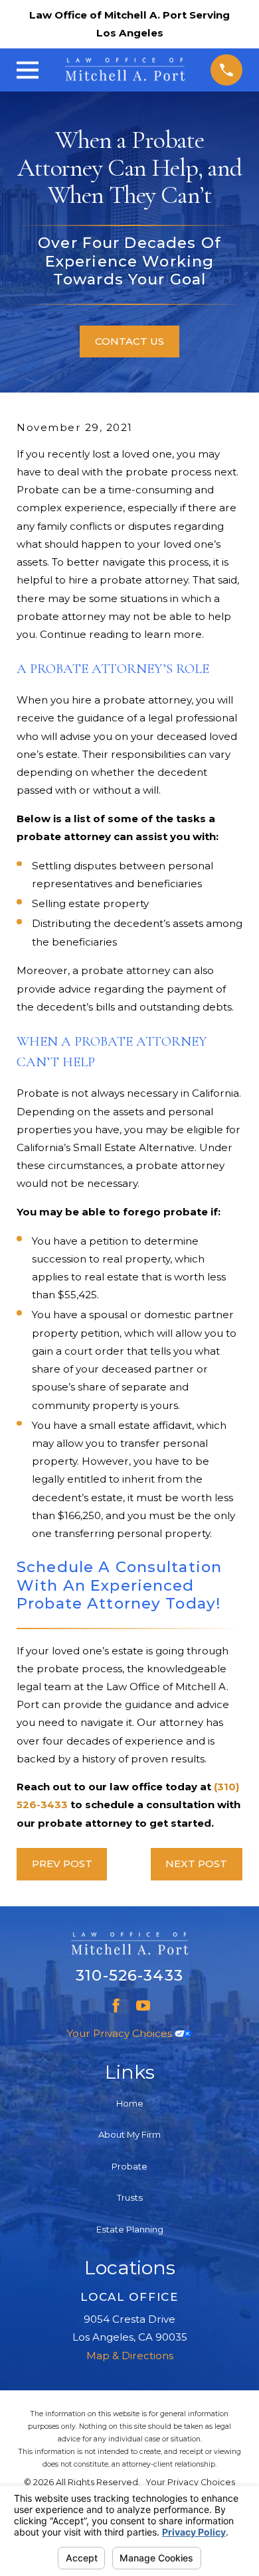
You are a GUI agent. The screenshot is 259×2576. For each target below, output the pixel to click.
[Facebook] (116, 2005)
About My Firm (129, 2134)
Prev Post (62, 1864)
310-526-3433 (129, 1975)
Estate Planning (130, 2229)
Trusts (130, 2197)
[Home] (125, 70)
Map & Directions (130, 2356)
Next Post (196, 1864)
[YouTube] (143, 2005)
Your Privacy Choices (121, 2033)
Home (130, 2103)
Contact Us (129, 341)
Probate (129, 2166)
